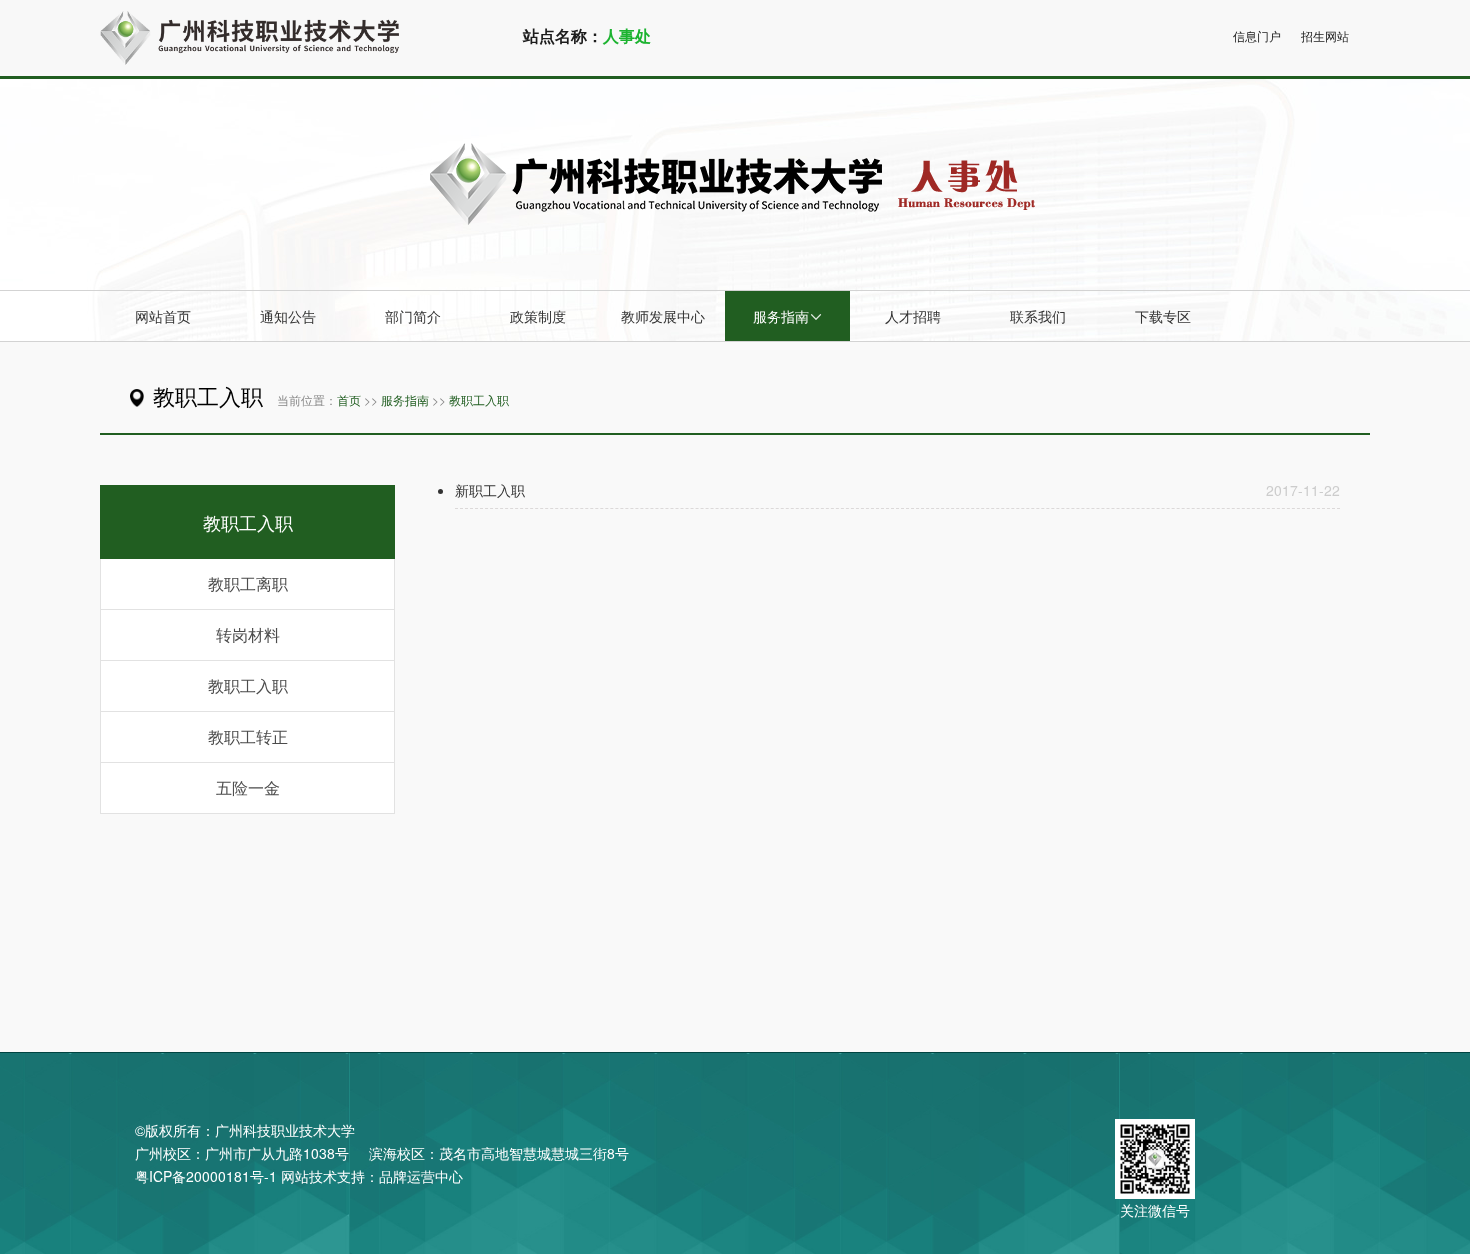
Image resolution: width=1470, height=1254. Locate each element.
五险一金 (248, 787)
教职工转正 (248, 736)
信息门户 (1257, 35)
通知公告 (288, 316)
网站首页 (163, 316)
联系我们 (1038, 316)
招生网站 (1325, 35)
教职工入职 (479, 399)
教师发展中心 (663, 316)
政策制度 (538, 316)
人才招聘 (913, 316)
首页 (349, 399)
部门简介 (413, 316)
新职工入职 (490, 490)
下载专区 (1163, 316)
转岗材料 (248, 634)
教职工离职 (248, 583)
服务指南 (788, 316)
